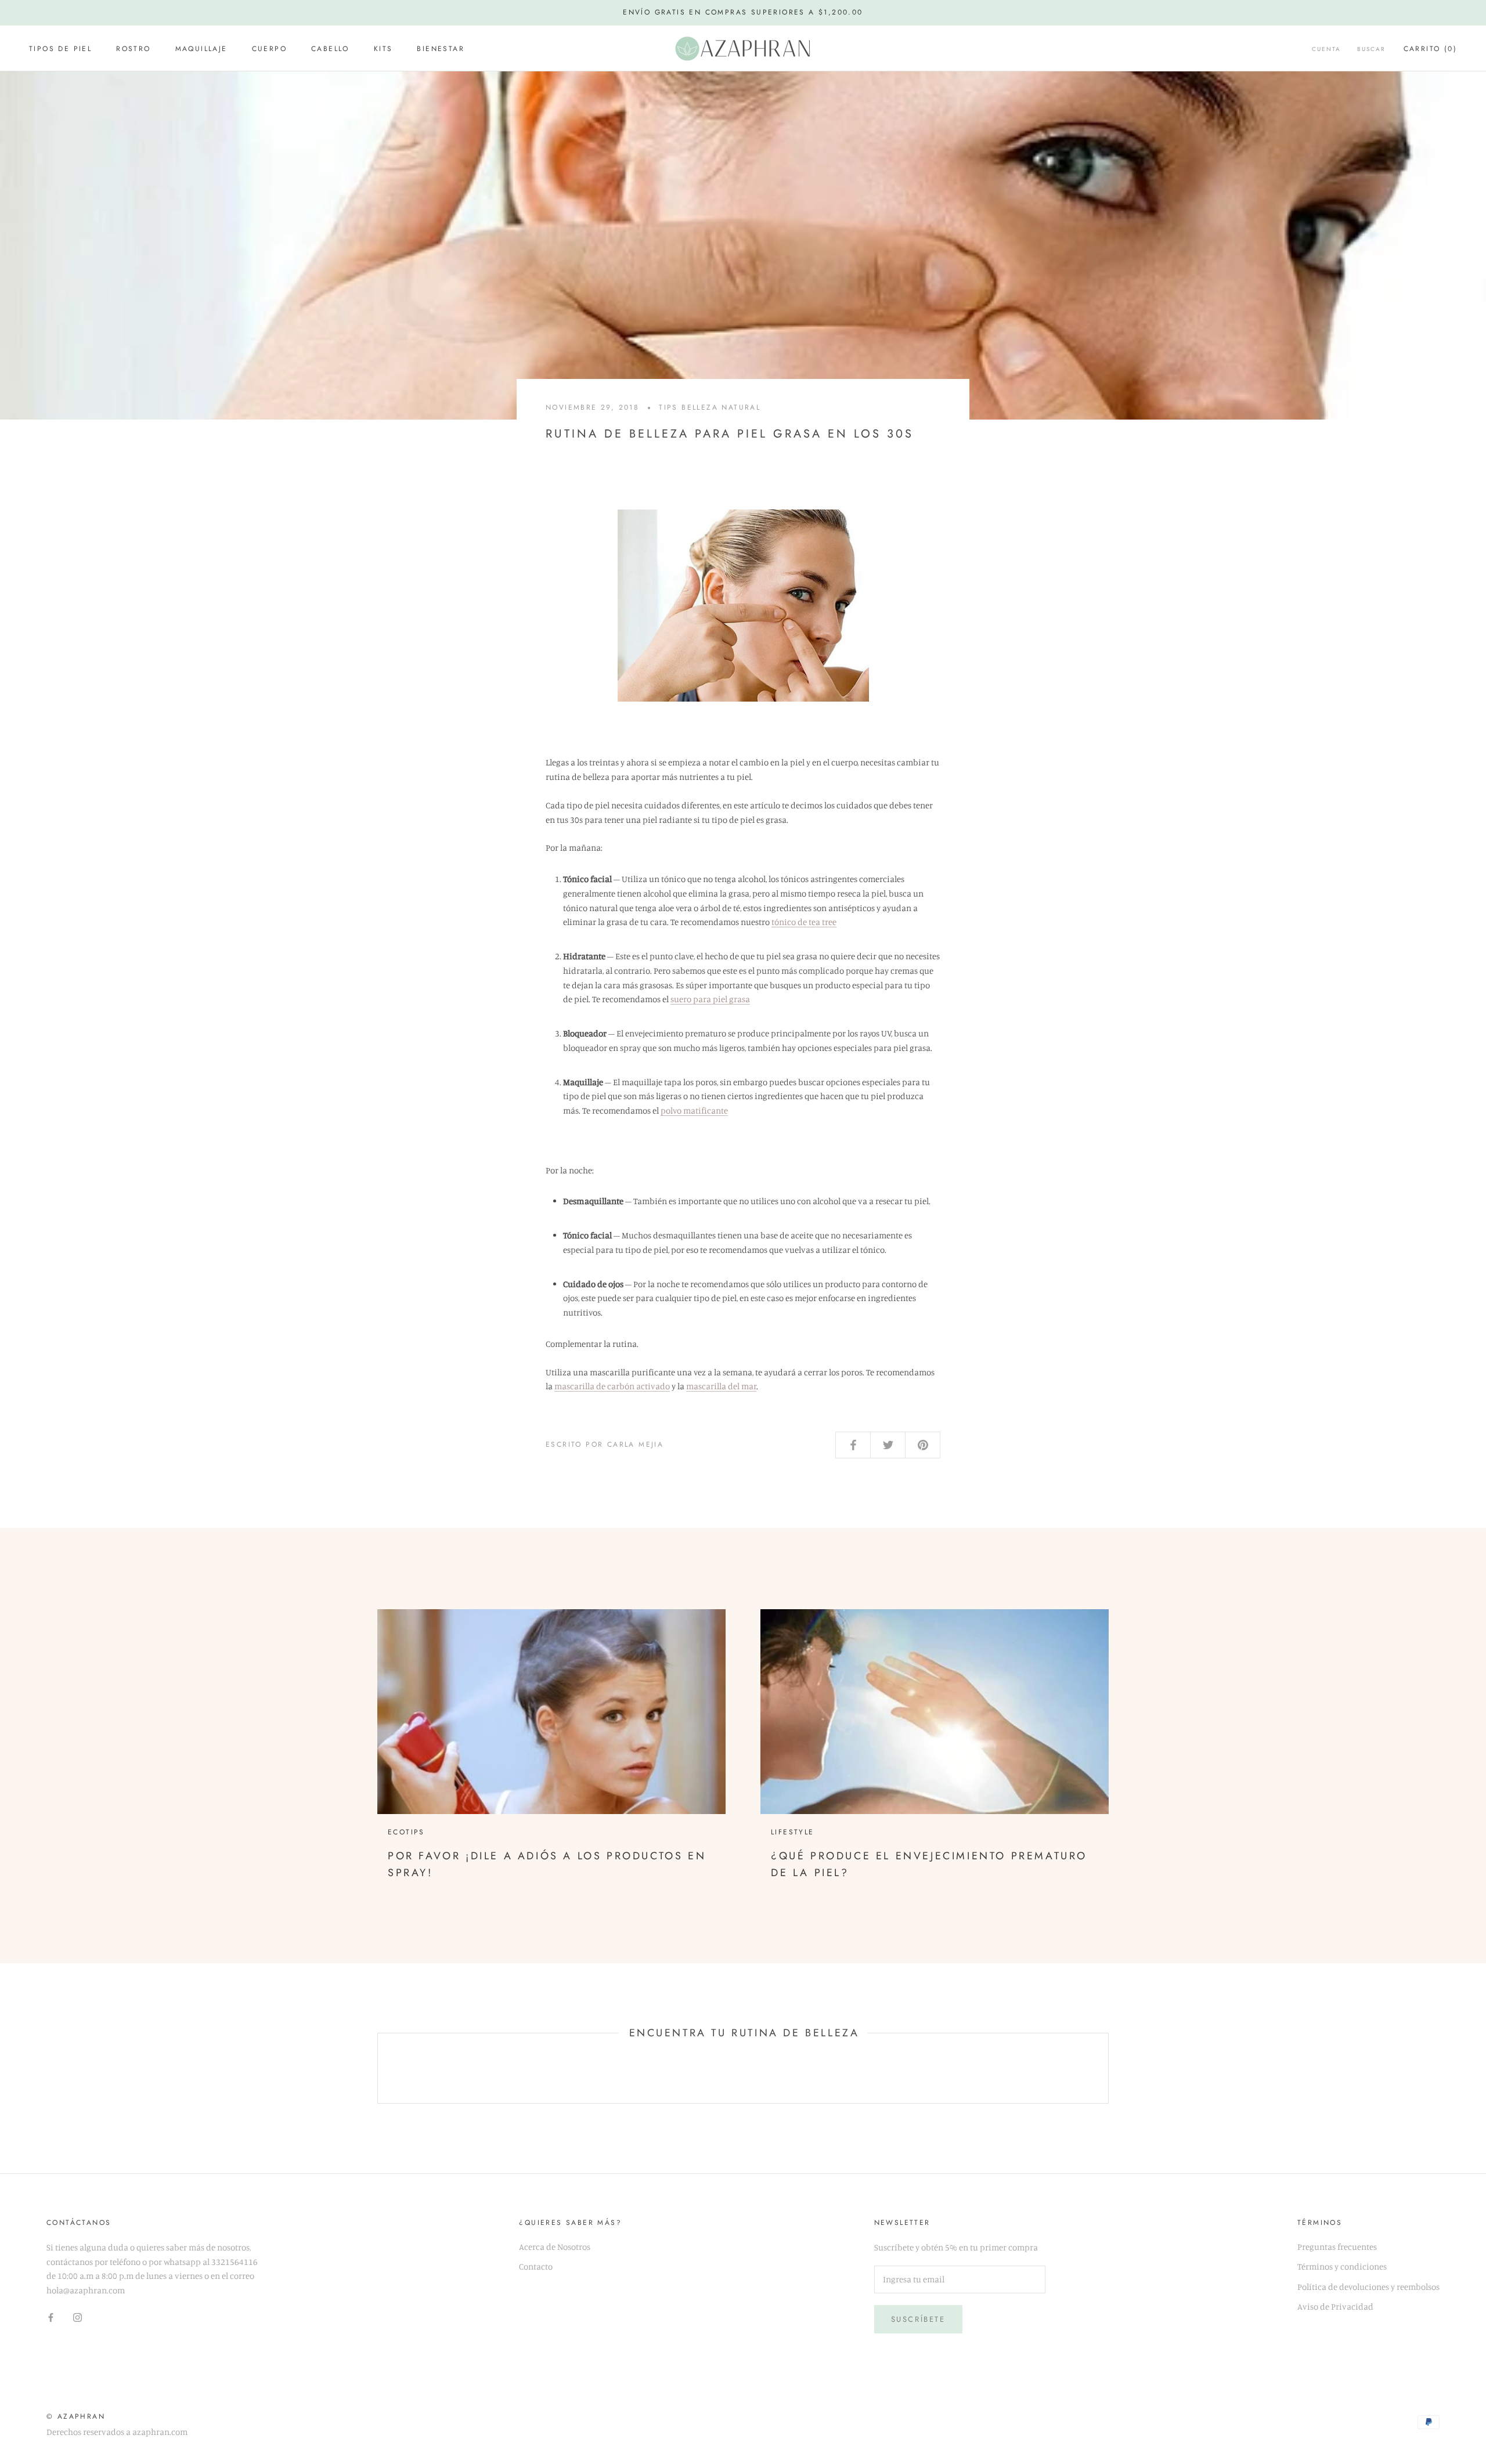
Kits (383, 49)
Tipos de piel (60, 49)
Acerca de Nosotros (555, 2247)
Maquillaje (201, 49)
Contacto (536, 2266)
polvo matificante (694, 1110)
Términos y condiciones (1342, 2266)
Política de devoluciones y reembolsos (1368, 2287)
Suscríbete (918, 2319)
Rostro (133, 49)
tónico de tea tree (804, 922)
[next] (1108, 2069)
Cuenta (1326, 49)
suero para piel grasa (710, 999)
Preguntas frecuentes (1337, 2247)
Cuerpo (269, 49)
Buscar (1371, 49)
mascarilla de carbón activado (612, 1386)
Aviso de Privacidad (1335, 2306)
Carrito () (1430, 49)
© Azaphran (76, 2416)
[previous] (378, 2069)
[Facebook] (51, 2317)
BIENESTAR (441, 49)
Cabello (330, 49)
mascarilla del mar (721, 1386)
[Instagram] (77, 2317)
